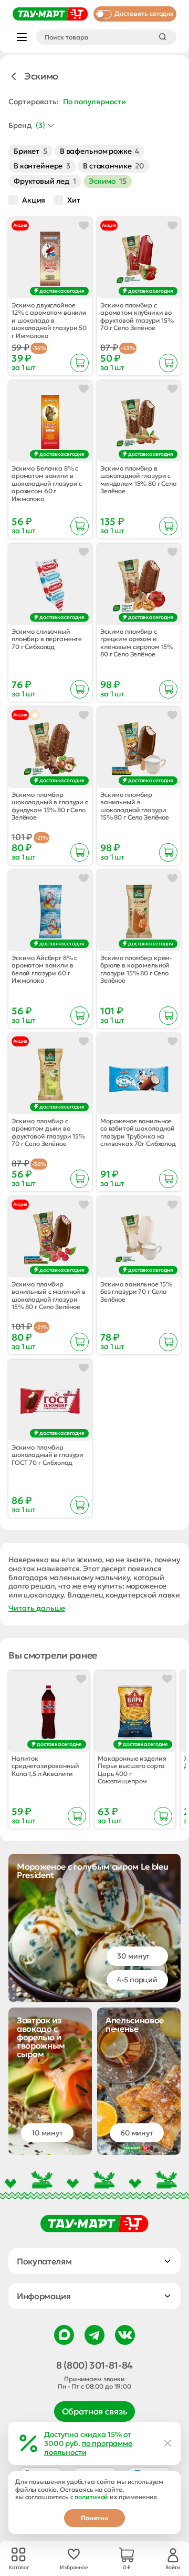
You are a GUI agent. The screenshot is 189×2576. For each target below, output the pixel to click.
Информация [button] (44, 2296)
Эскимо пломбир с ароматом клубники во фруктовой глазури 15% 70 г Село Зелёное (137, 317)
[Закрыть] (168, 2443)
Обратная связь (95, 2411)
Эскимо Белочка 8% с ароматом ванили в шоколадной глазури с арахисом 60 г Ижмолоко (47, 484)
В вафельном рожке (99, 151)
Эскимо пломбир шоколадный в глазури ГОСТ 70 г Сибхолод (48, 1455)
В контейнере (42, 166)
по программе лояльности (88, 2448)
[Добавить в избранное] (84, 226)
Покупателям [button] (44, 2261)
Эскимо (108, 181)
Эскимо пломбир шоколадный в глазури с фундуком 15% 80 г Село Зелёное (50, 806)
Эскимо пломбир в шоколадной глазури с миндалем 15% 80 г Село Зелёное (138, 480)
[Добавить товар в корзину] (80, 363)
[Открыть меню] (22, 37)
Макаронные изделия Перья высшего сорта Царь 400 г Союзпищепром (132, 1770)
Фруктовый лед (45, 181)
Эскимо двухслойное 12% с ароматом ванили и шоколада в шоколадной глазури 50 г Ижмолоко (49, 321)
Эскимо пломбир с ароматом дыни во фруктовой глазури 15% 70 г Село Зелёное (48, 1132)
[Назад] (14, 76)
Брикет (30, 151)
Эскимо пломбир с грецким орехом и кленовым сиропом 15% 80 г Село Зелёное (137, 643)
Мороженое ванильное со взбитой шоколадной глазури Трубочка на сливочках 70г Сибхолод (138, 1132)
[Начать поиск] (163, 37)
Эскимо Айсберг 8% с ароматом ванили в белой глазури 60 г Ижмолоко (44, 969)
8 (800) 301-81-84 (94, 2365)
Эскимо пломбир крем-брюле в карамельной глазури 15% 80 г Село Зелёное (136, 969)
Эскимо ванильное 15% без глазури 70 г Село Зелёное (136, 1292)
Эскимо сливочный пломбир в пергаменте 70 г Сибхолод (47, 639)
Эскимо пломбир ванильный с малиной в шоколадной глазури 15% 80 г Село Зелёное (49, 1296)
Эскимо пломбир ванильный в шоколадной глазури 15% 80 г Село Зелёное (135, 806)
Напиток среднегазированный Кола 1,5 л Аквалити (45, 1766)
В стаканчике (114, 166)
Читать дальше (37, 1608)
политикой (91, 2497)
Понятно (94, 2518)
